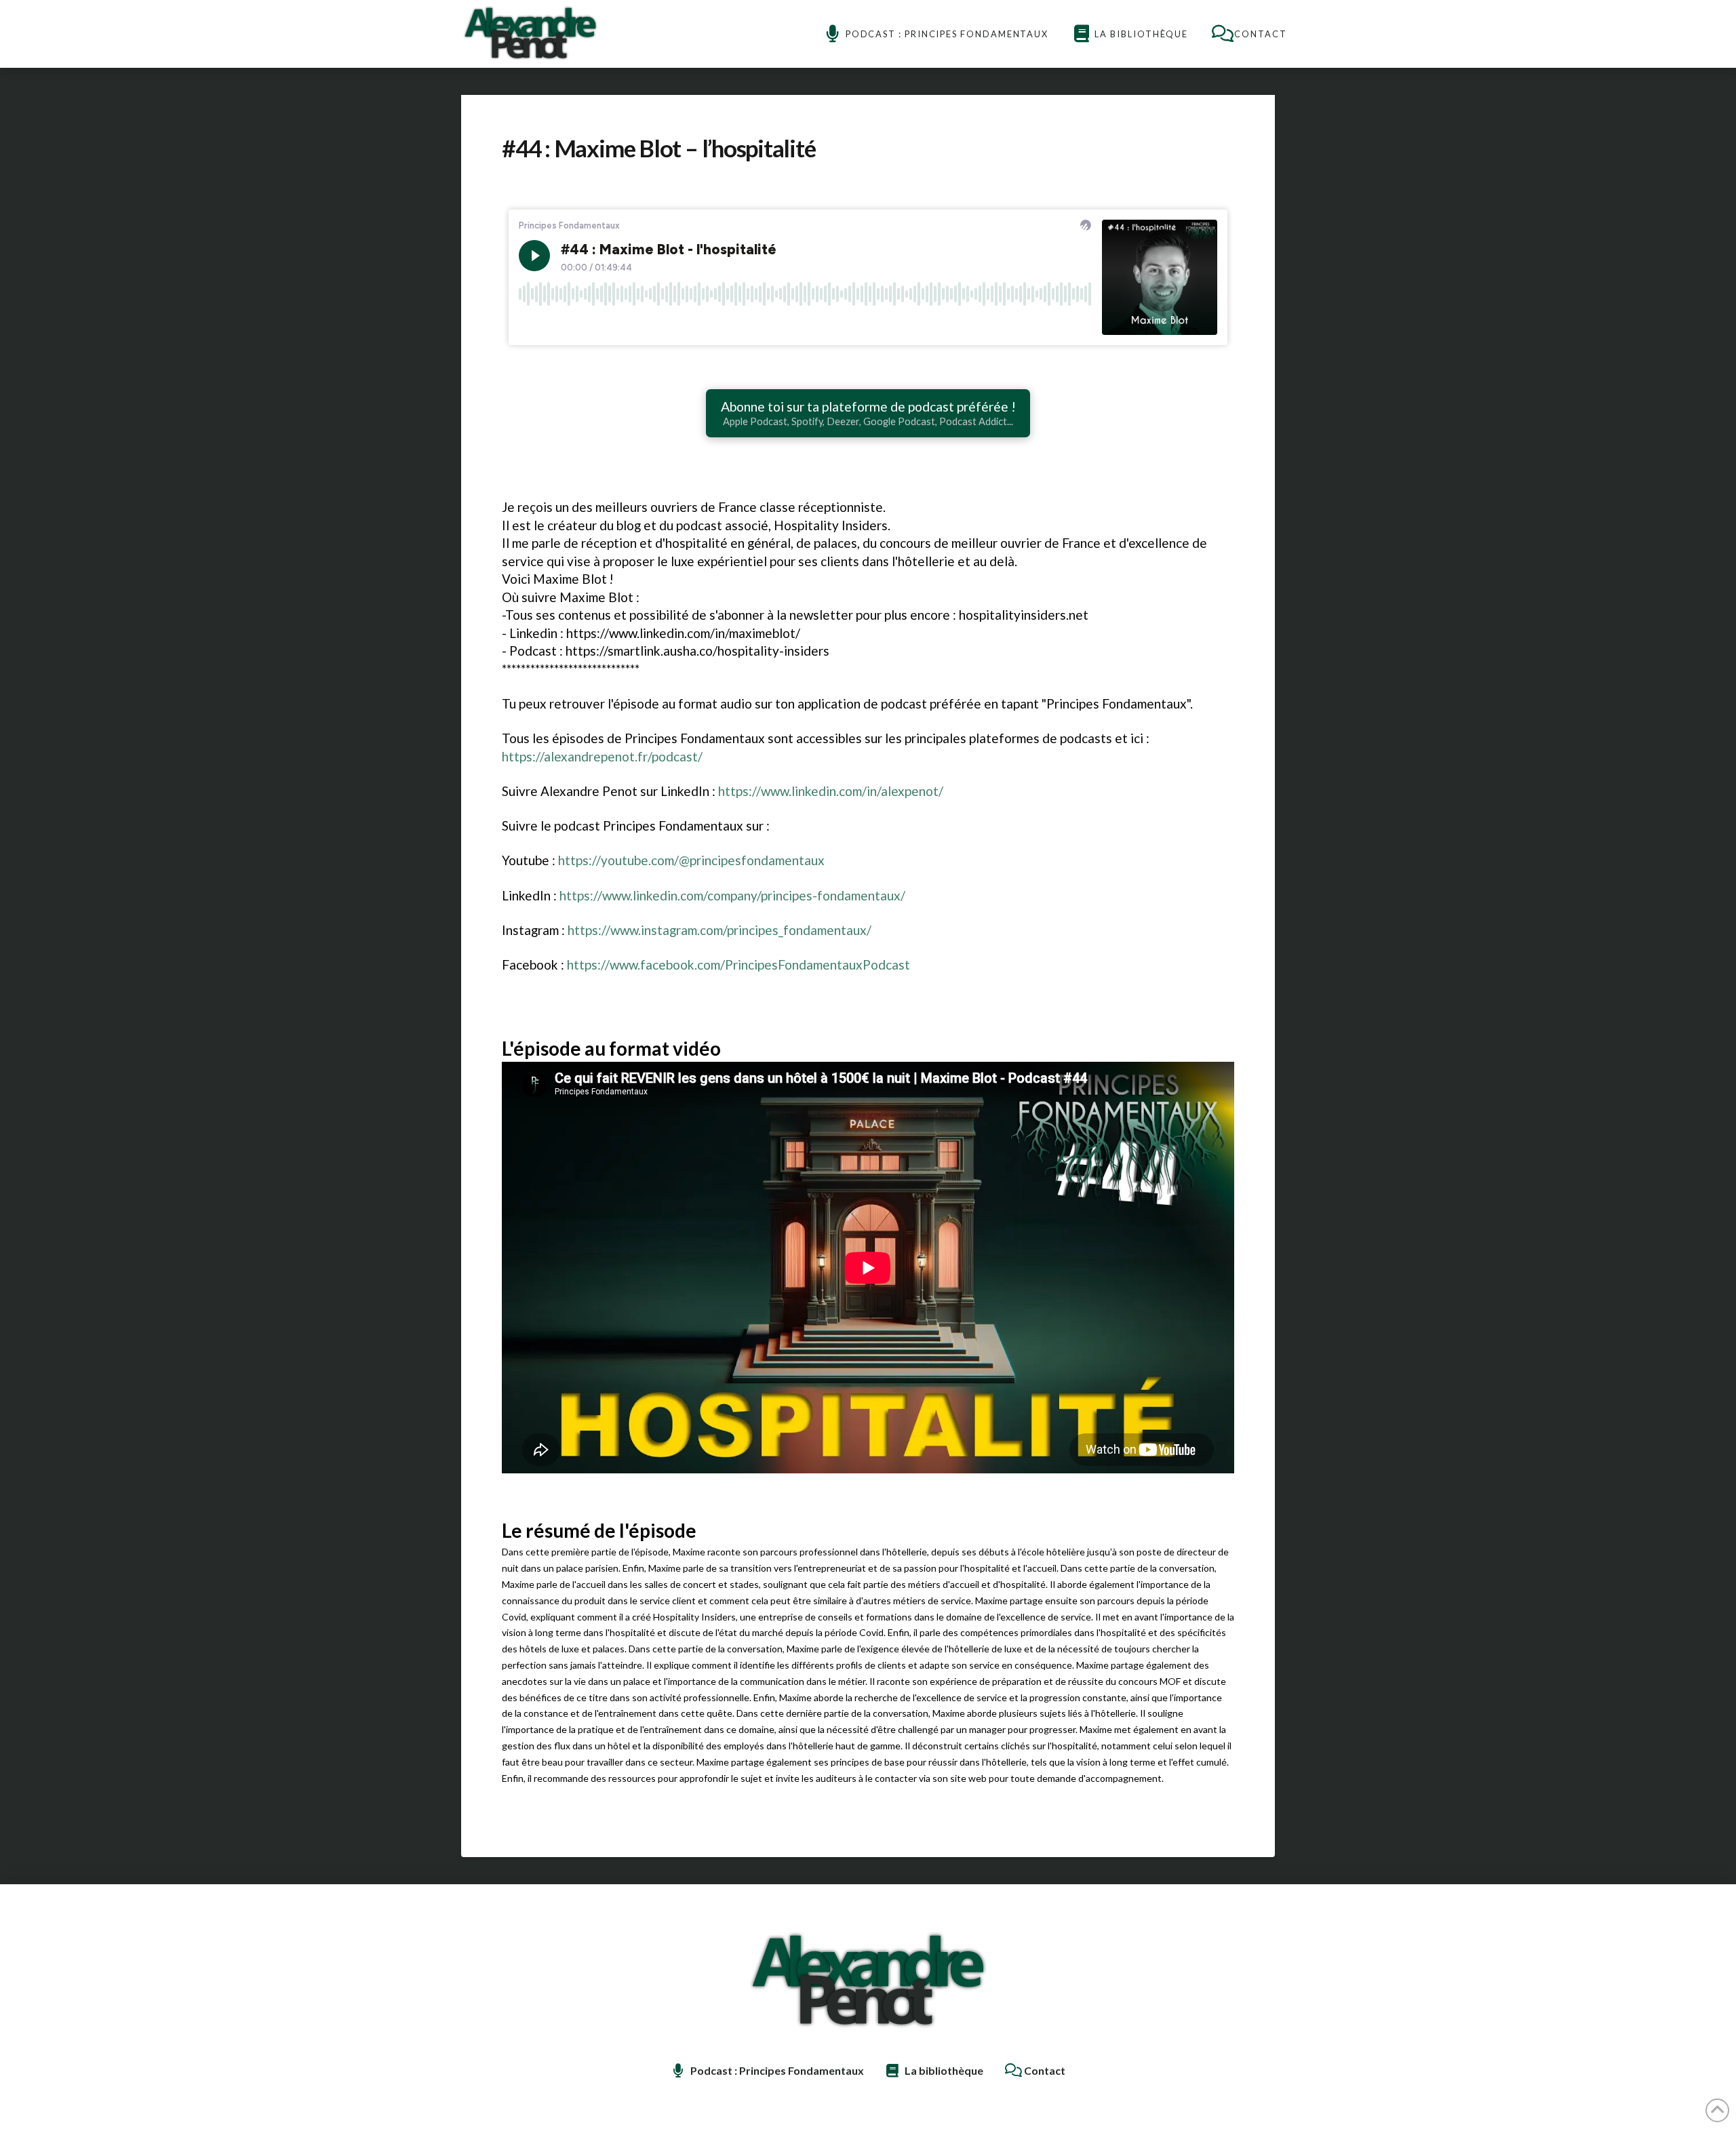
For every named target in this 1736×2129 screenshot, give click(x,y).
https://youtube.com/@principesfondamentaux (691, 860)
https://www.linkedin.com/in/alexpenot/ (831, 791)
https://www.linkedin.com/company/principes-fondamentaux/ (732, 895)
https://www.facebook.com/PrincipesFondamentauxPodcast (738, 964)
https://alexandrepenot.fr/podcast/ (602, 756)
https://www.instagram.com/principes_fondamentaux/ (719, 930)
